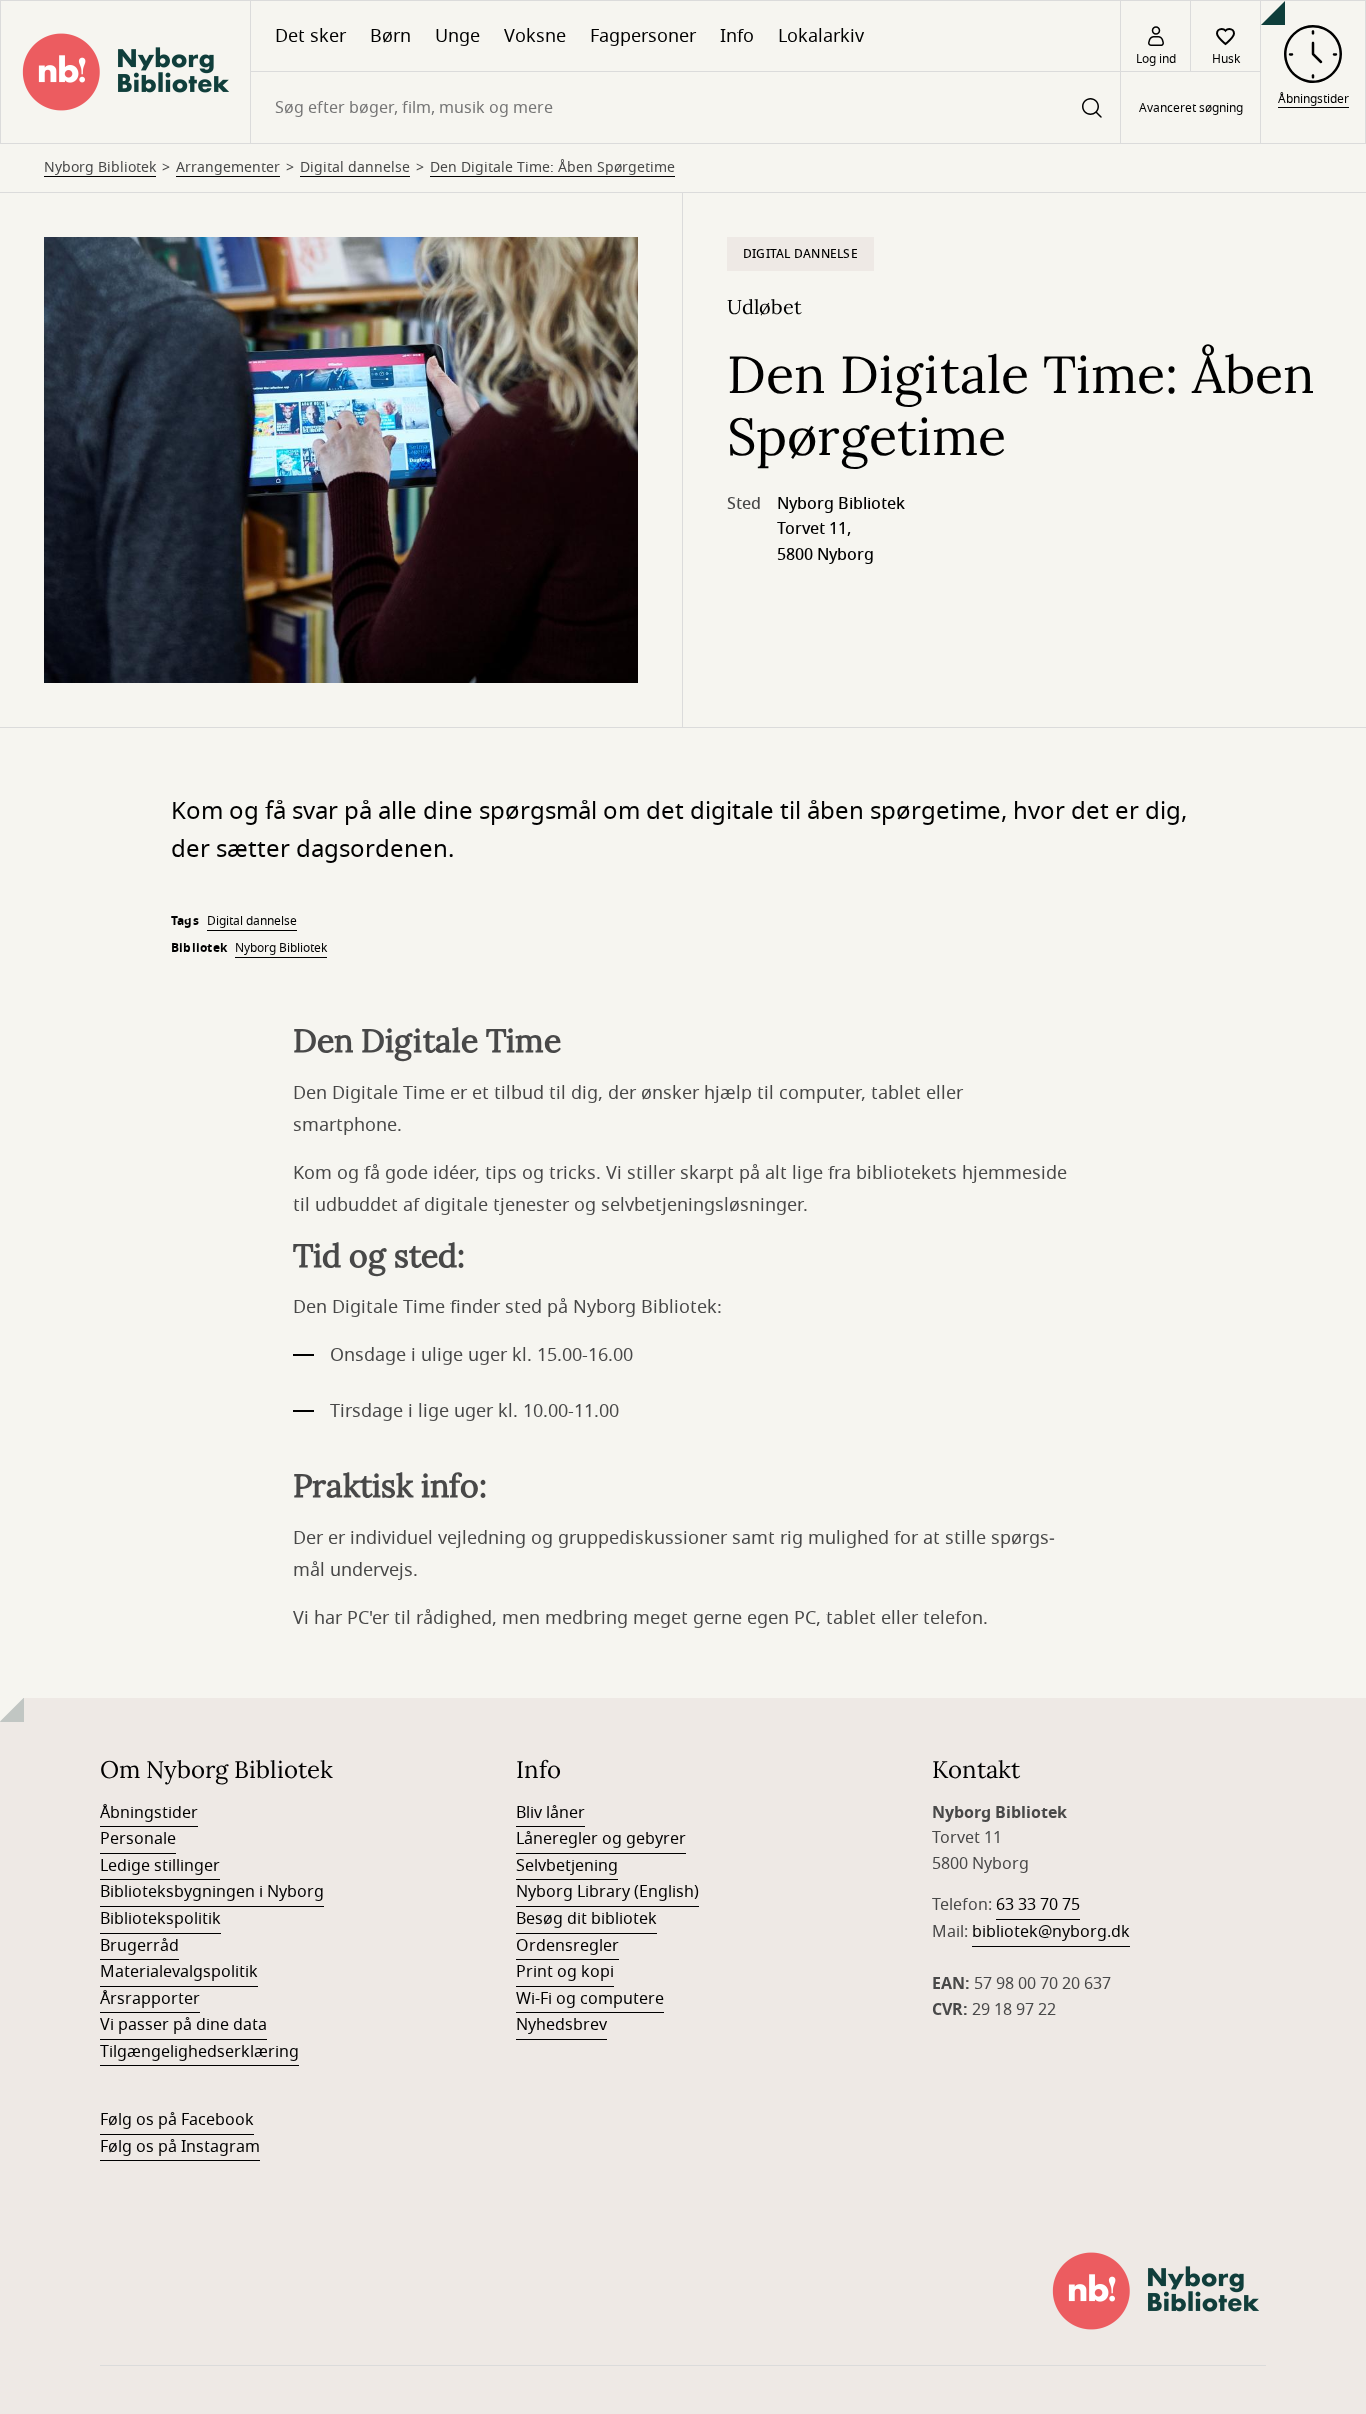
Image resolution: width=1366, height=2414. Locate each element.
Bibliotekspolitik (160, 1919)
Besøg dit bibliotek (586, 1919)
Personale (138, 1839)
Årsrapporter (150, 1999)
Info (737, 36)
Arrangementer (228, 168)
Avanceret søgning (1191, 108)
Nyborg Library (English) (607, 1892)
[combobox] (685, 107)
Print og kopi (565, 1972)
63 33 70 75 (1038, 1905)
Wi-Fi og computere (590, 1999)
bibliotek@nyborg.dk (1051, 1932)
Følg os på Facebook (177, 2120)
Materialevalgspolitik (179, 1972)
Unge (457, 36)
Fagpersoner (643, 36)
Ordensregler (567, 1946)
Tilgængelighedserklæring (199, 2052)
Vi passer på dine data (183, 2025)
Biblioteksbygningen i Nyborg (212, 1892)
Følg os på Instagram (180, 2147)
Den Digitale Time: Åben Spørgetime (552, 168)
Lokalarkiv (821, 36)
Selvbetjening (567, 1866)
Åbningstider (149, 1813)
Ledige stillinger (160, 1866)
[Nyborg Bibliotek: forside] (125, 72)
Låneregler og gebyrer (601, 1839)
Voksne (535, 36)
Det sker (310, 36)
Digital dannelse (355, 168)
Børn (390, 36)
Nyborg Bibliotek (100, 168)
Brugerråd (139, 1946)
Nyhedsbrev (561, 2025)
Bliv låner (550, 1813)
